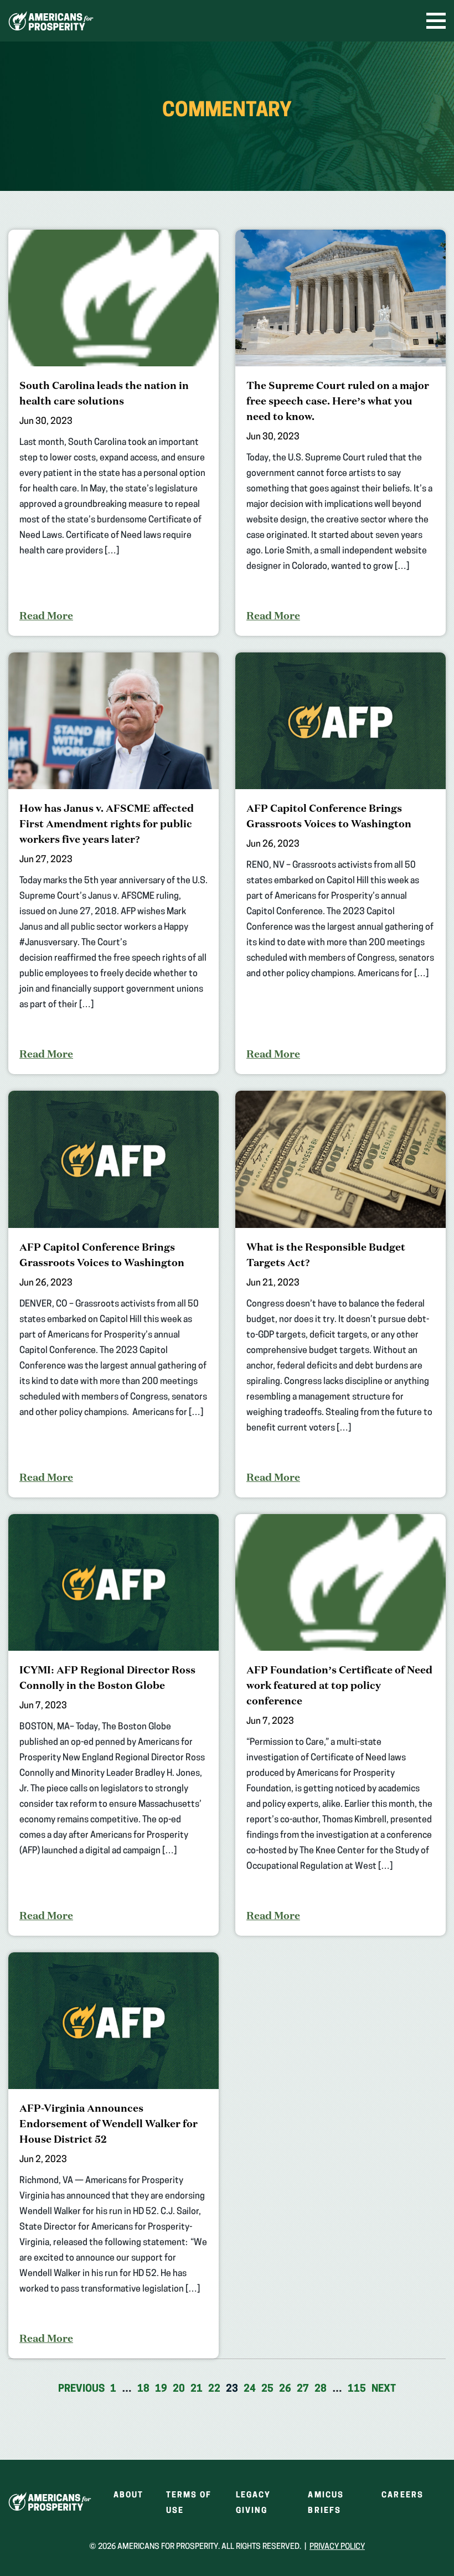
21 (197, 2390)
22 (214, 2390)
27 (303, 2390)
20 (179, 2390)
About (129, 2495)
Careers (403, 2495)
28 (321, 2390)
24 (250, 2390)
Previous (81, 2390)
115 (357, 2390)
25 (267, 2390)
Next (384, 2390)
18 (143, 2390)
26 (285, 2390)
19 (161, 2390)
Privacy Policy (337, 2547)
